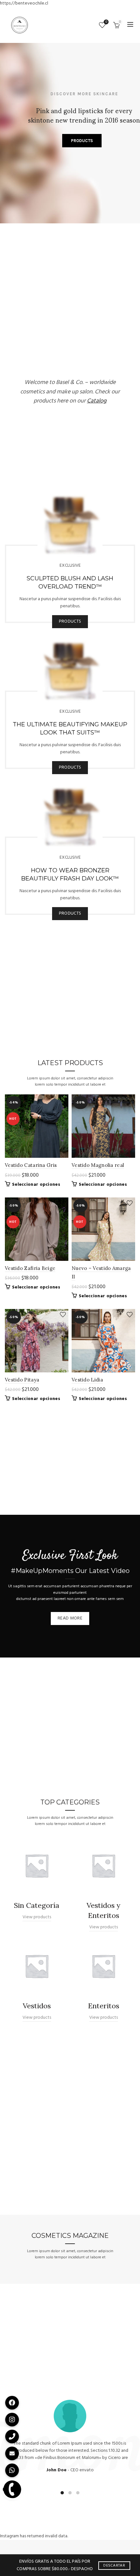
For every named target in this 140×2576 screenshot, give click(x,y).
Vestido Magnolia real (98, 1165)
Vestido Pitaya (22, 1380)
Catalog (97, 401)
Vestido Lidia (87, 1380)
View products (37, 1917)
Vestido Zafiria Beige (30, 1268)
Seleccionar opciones (36, 1185)
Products (70, 621)
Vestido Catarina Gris (31, 1165)
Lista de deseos (106, 22)
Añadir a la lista (63, 1100)
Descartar (114, 2566)
